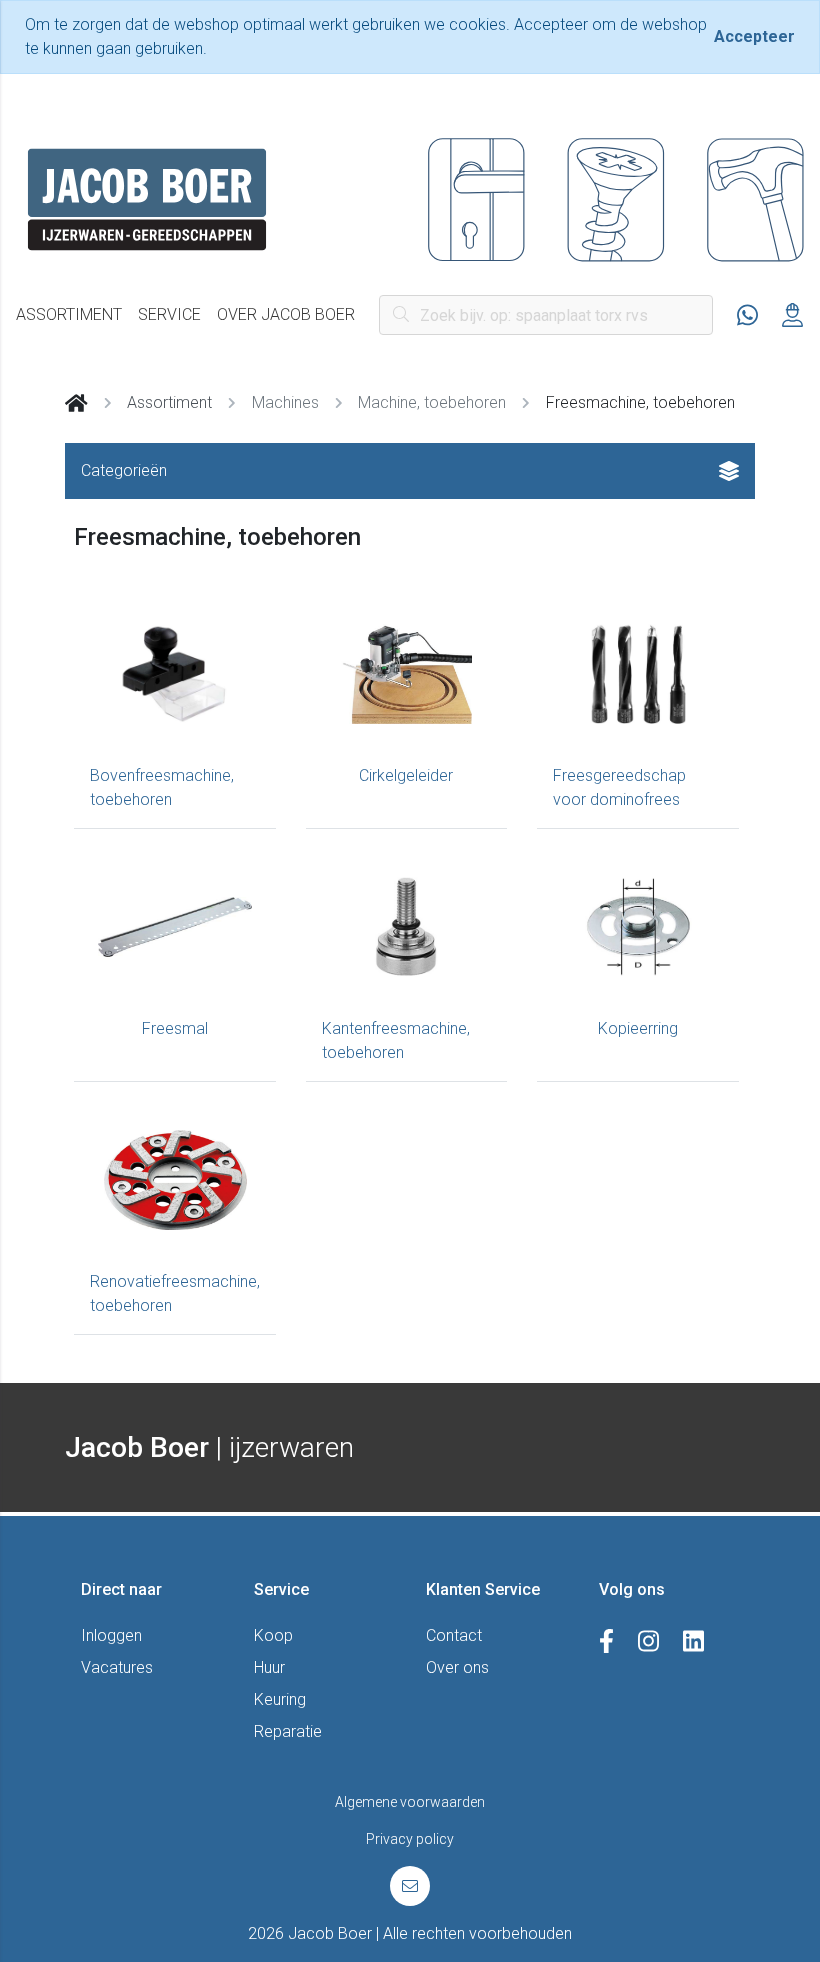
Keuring (280, 1699)
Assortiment (69, 314)
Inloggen (111, 1635)
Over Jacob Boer (286, 314)
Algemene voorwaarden (410, 1802)
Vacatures (117, 1667)
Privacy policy (410, 1839)
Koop (273, 1635)
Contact (454, 1635)
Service (169, 314)
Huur (269, 1667)
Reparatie (288, 1731)
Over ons (457, 1667)
